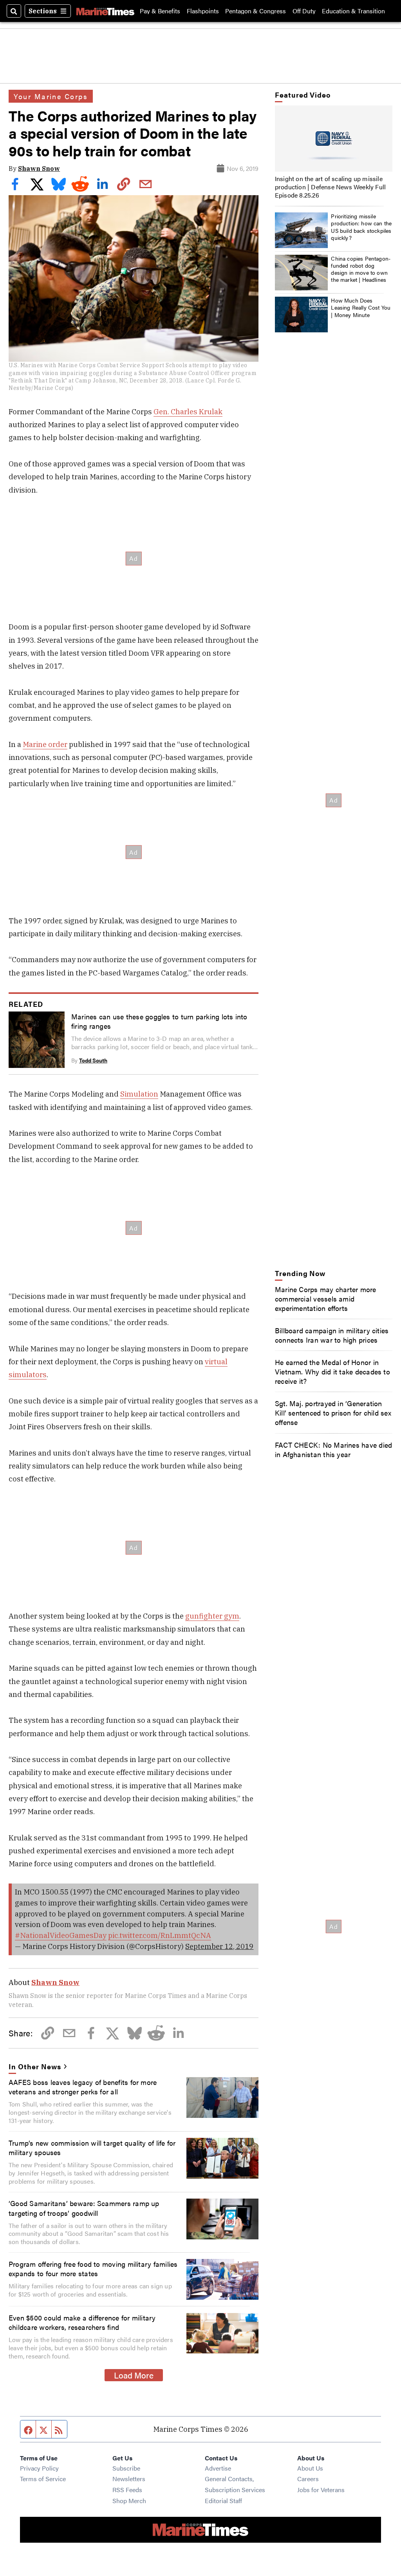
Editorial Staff (223, 2501)
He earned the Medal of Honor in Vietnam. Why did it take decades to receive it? (332, 1371)
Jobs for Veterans (321, 2490)
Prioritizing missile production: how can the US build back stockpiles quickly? (361, 227)
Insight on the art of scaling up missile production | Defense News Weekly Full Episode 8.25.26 (330, 187)
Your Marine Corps (51, 96)
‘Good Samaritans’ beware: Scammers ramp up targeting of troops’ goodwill (84, 2208)
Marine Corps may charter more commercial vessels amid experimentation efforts (326, 1298)
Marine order (45, 744)
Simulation (139, 1094)
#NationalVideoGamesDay (61, 1935)
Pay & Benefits (160, 11)
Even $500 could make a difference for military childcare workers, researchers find (82, 2322)
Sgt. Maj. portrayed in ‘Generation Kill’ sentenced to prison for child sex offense (333, 1412)
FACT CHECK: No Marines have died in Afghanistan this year (333, 1449)
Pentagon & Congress (256, 11)
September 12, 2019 (219, 1946)
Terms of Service (43, 2479)
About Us (310, 2468)
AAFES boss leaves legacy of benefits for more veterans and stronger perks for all (83, 2087)
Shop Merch (129, 2501)
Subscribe (126, 2468)
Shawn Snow (39, 169)
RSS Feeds (127, 2490)
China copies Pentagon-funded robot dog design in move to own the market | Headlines (361, 269)
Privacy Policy (39, 2468)
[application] (334, 139)
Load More (134, 2375)
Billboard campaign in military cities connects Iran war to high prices (332, 1335)
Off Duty (304, 11)
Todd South (93, 1060)
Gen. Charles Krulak (188, 412)
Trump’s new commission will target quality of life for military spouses (92, 2147)
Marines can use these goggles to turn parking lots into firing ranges (159, 1021)
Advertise (218, 2468)
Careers (308, 2479)
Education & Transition (353, 11)
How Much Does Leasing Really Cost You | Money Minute (361, 307)
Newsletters (129, 2479)
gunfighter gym (212, 1616)
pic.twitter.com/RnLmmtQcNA (160, 1935)
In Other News (35, 2066)
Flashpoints (203, 11)
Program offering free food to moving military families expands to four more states (93, 2268)
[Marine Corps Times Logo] (105, 11)
